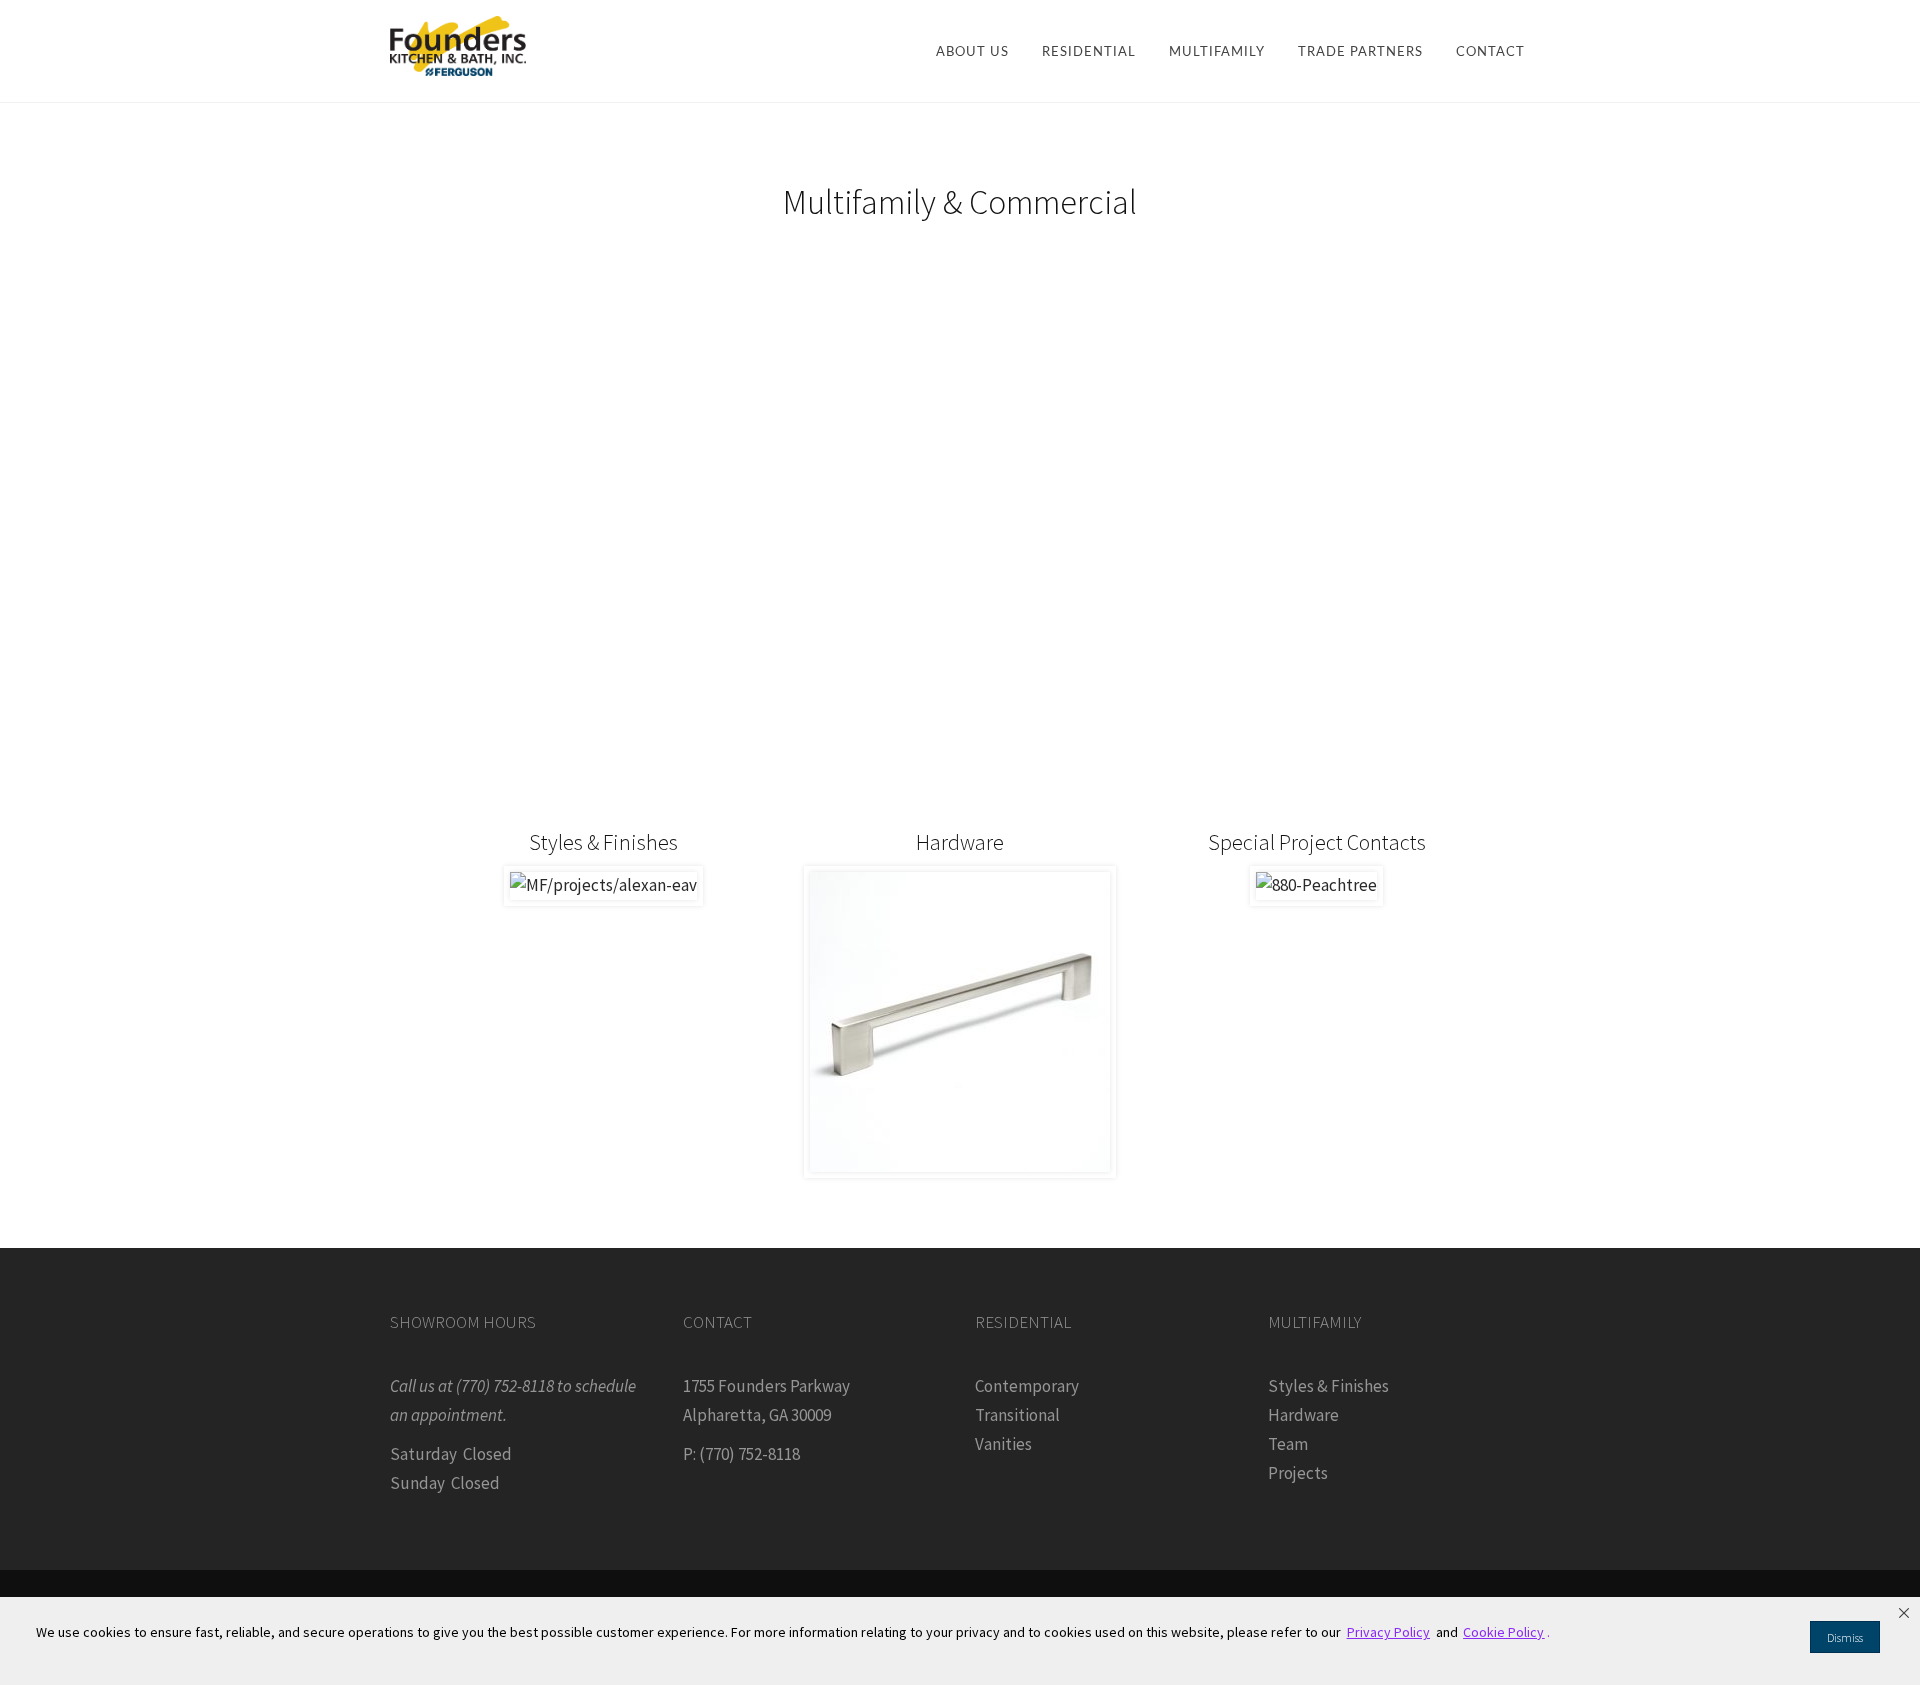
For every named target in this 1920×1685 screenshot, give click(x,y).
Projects (1298, 1473)
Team (1288, 1444)
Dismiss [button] (1845, 1637)
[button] (1904, 1613)
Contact (1490, 52)
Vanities (1003, 1444)
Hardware (1303, 1415)
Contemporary (1027, 1386)
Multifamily (1217, 52)
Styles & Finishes (1328, 1386)
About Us (972, 52)
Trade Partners (1360, 52)
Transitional (1017, 1415)
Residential (1089, 52)
